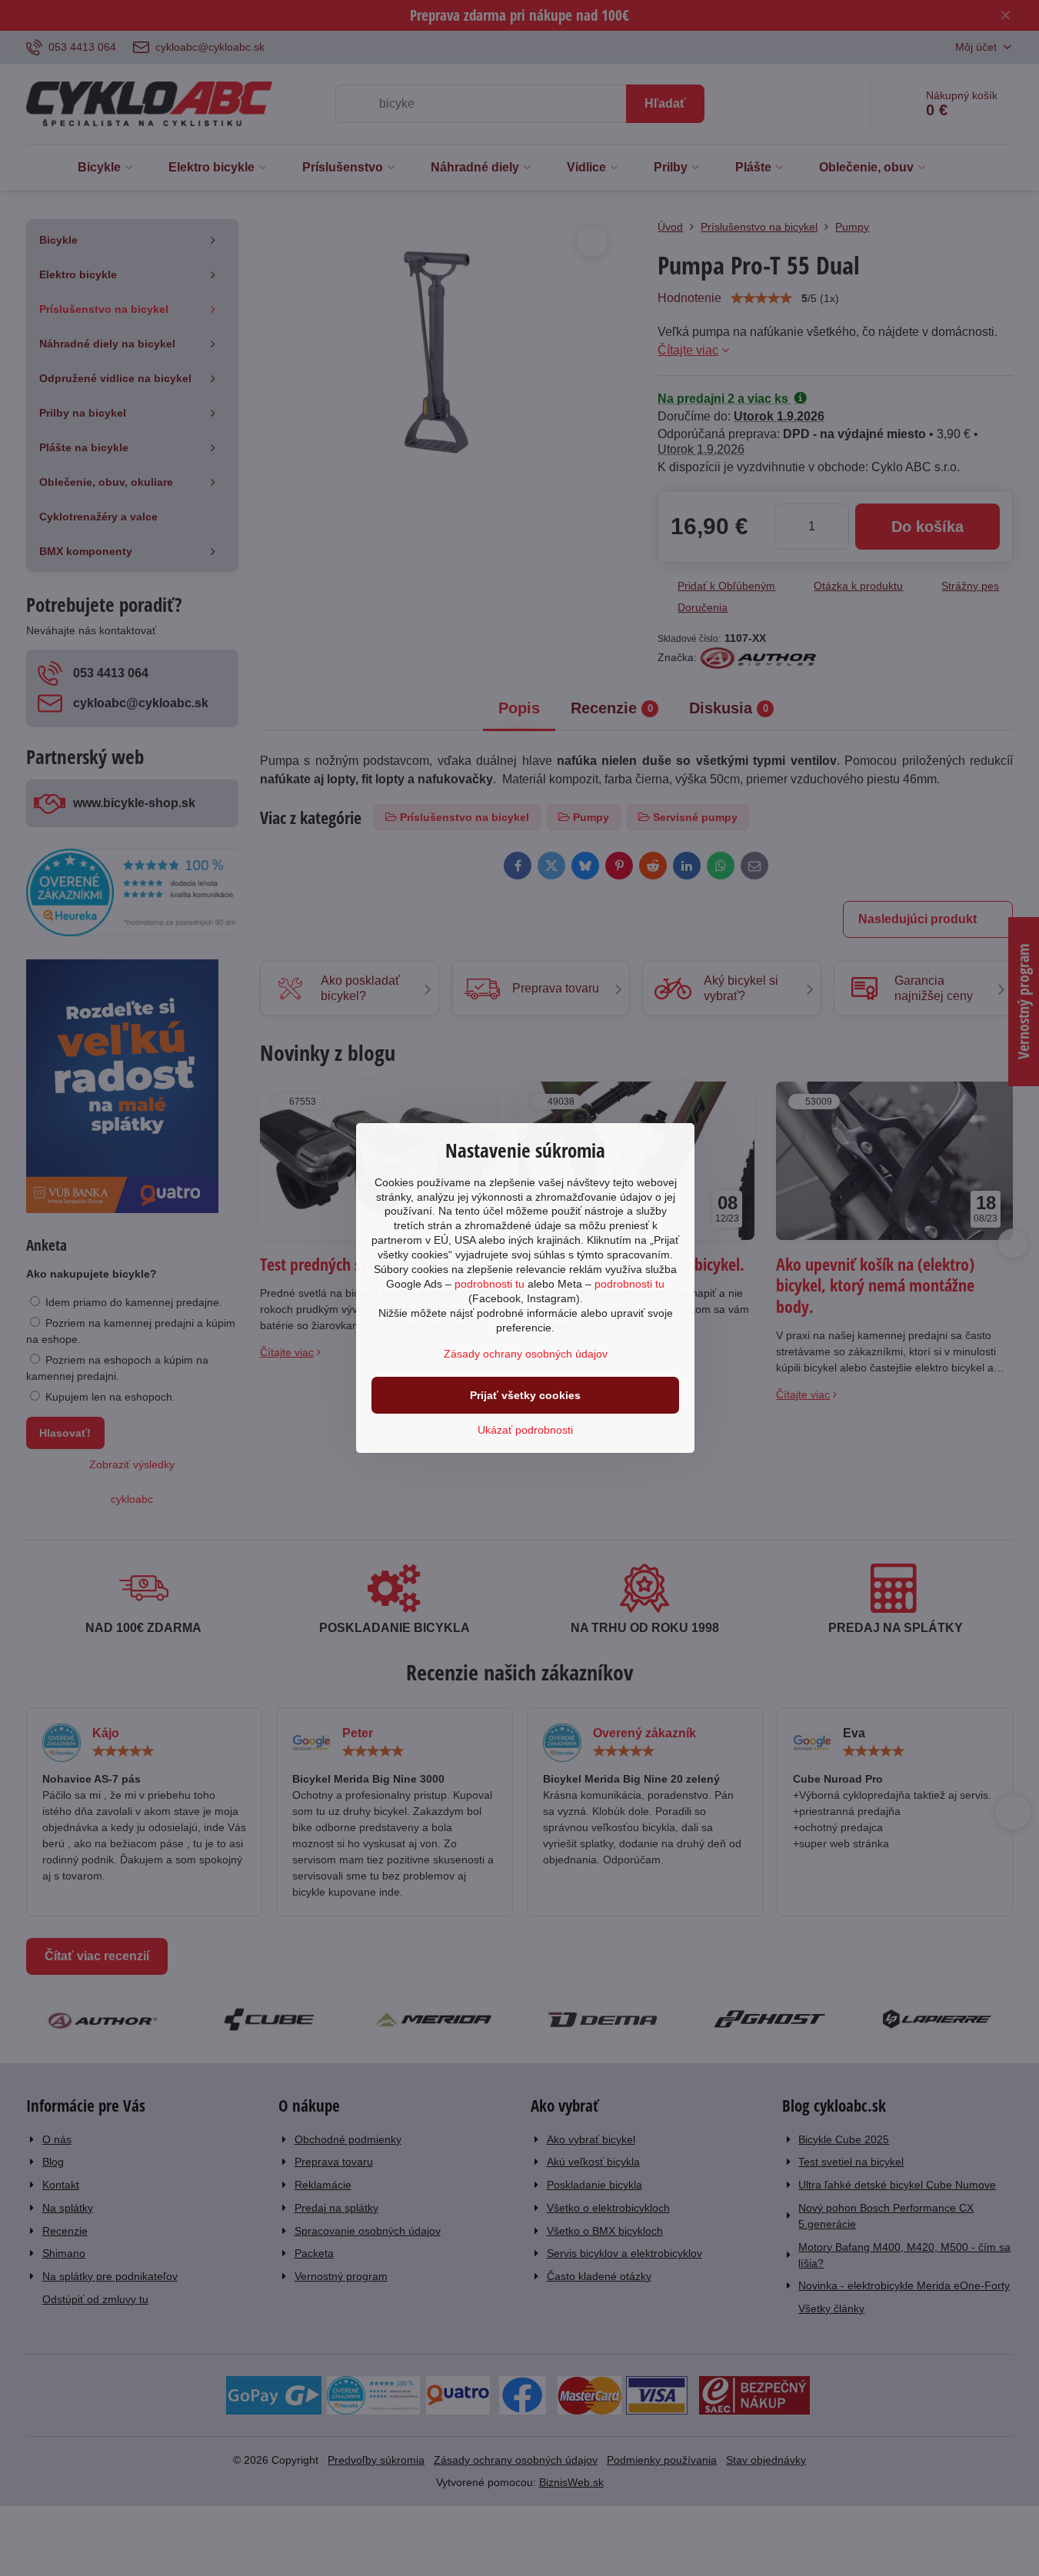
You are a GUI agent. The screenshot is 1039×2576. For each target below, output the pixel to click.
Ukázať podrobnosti (525, 1430)
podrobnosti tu (490, 1284)
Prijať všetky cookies (525, 1395)
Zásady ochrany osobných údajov (526, 1354)
